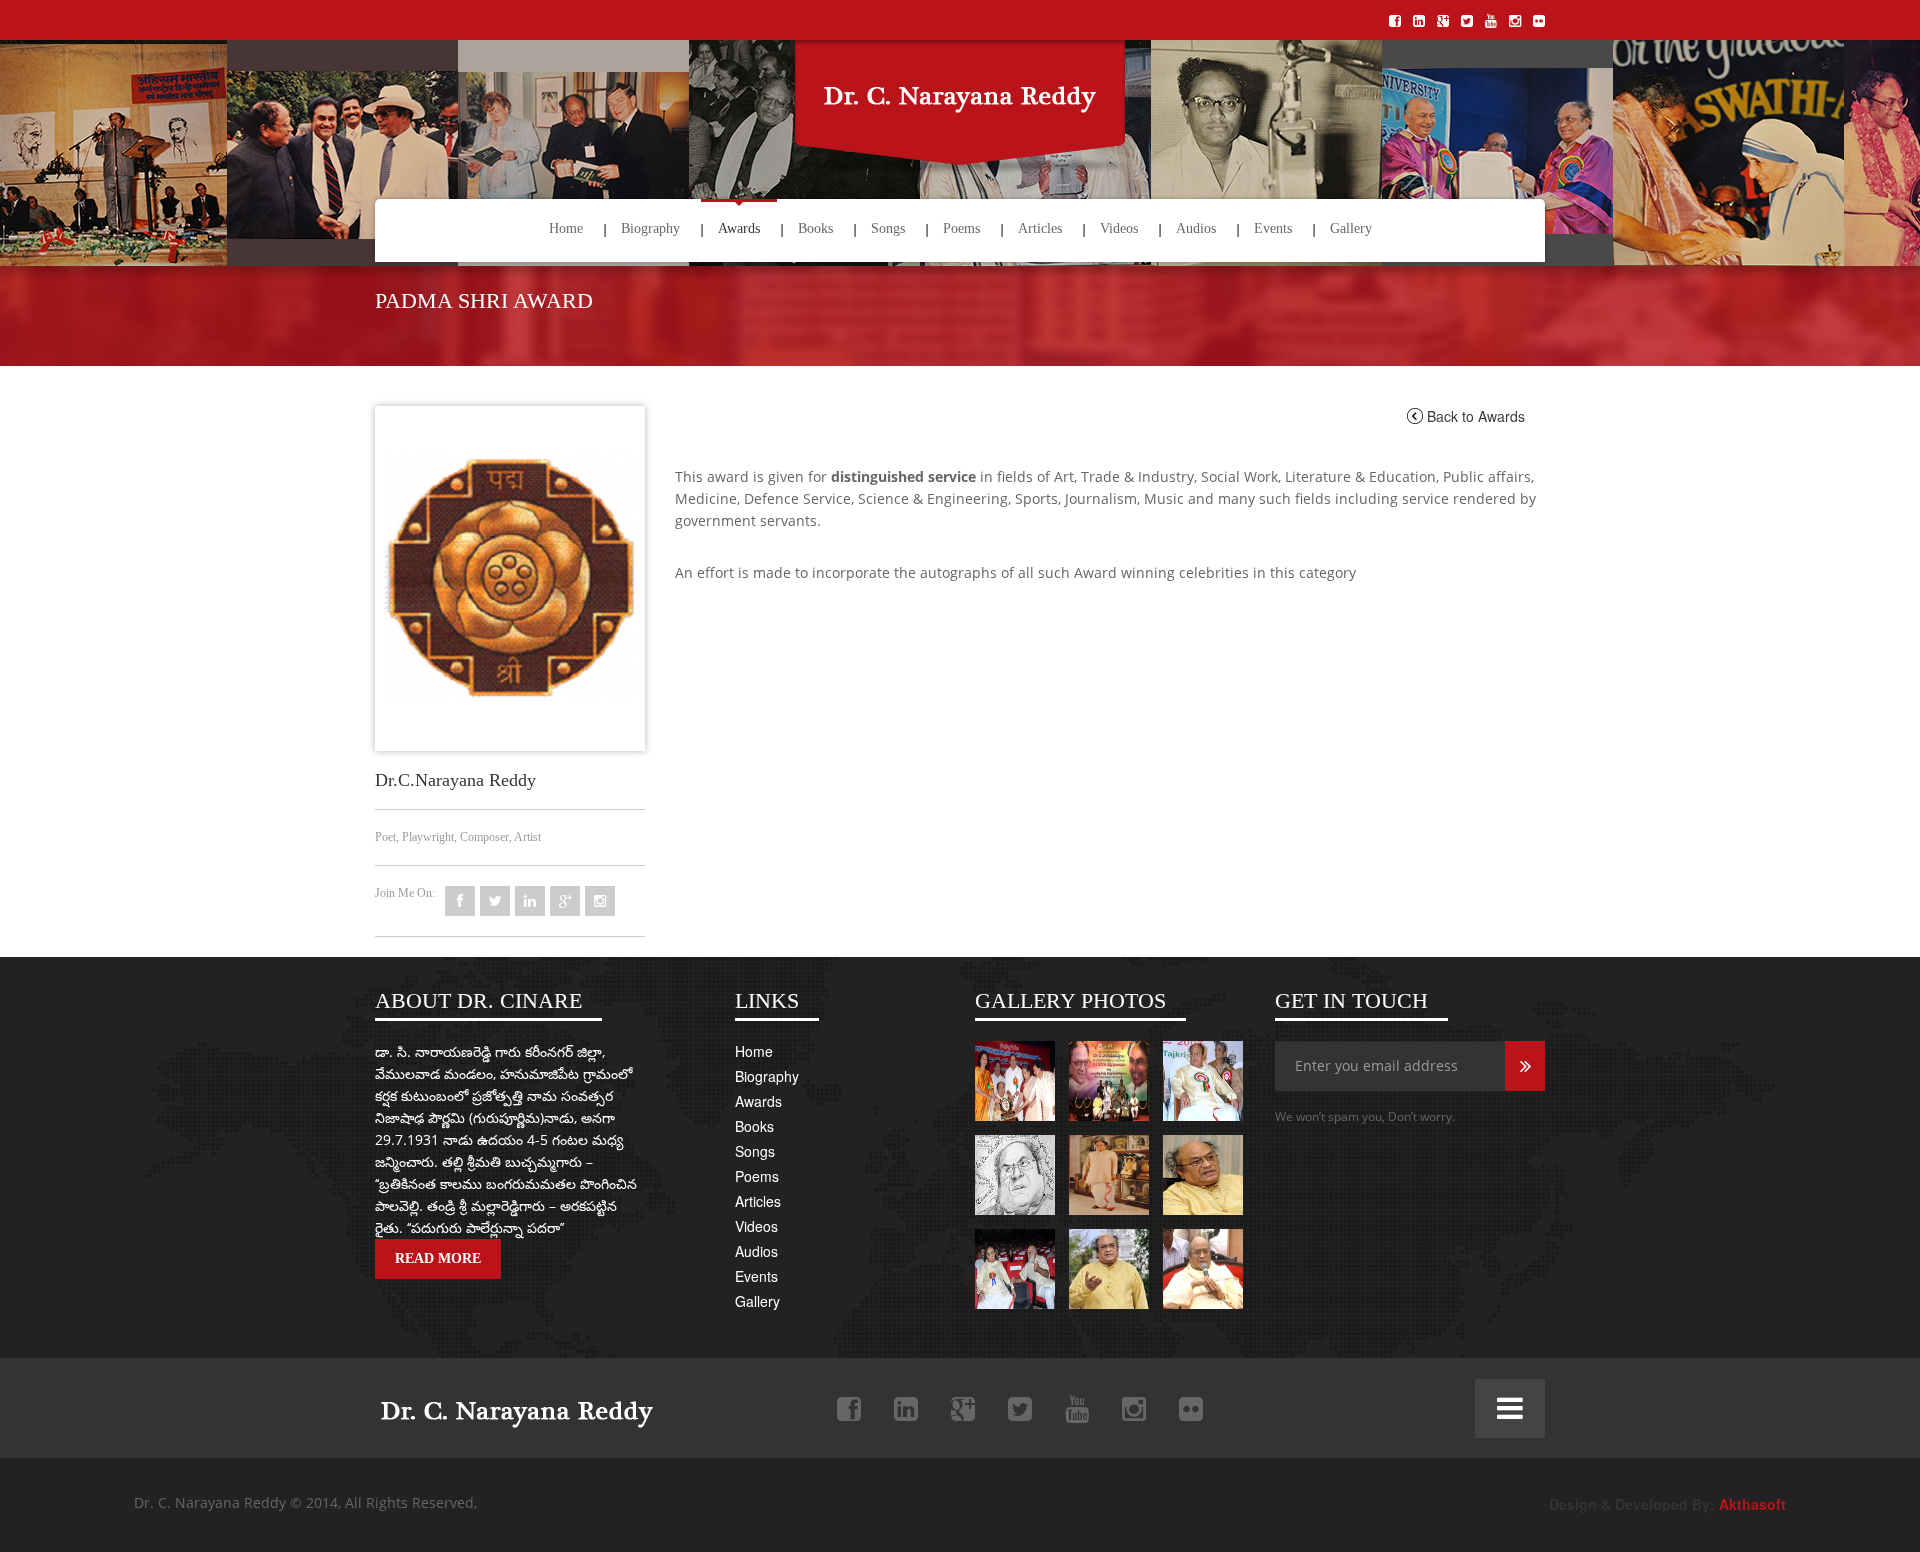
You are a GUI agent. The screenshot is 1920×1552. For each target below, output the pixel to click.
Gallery (1351, 228)
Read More (438, 1258)
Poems (961, 228)
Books (815, 228)
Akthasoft (1752, 1504)
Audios (1196, 228)
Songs (888, 228)
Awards (739, 228)
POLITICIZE (511, 1404)
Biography (650, 228)
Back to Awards (1476, 416)
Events (1273, 228)
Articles (1040, 228)
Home (566, 228)
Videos (1119, 228)
